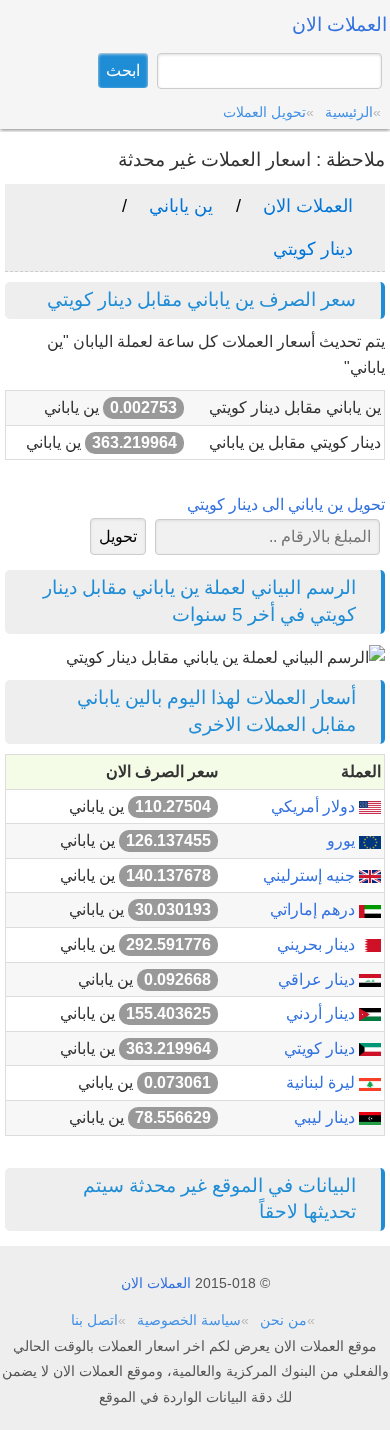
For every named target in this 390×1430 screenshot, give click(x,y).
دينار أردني (322, 1013)
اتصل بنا (94, 1320)
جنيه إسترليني (311, 875)
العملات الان (308, 206)
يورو (343, 840)
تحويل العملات (264, 112)
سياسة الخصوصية (189, 1320)
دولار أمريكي (315, 806)
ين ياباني (181, 206)
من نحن (283, 1320)
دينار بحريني (318, 944)
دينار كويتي (313, 249)
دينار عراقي (318, 979)
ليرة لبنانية (322, 1082)
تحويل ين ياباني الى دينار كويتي (286, 504)
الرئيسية (349, 112)
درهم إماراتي (314, 909)
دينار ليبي (326, 1117)
